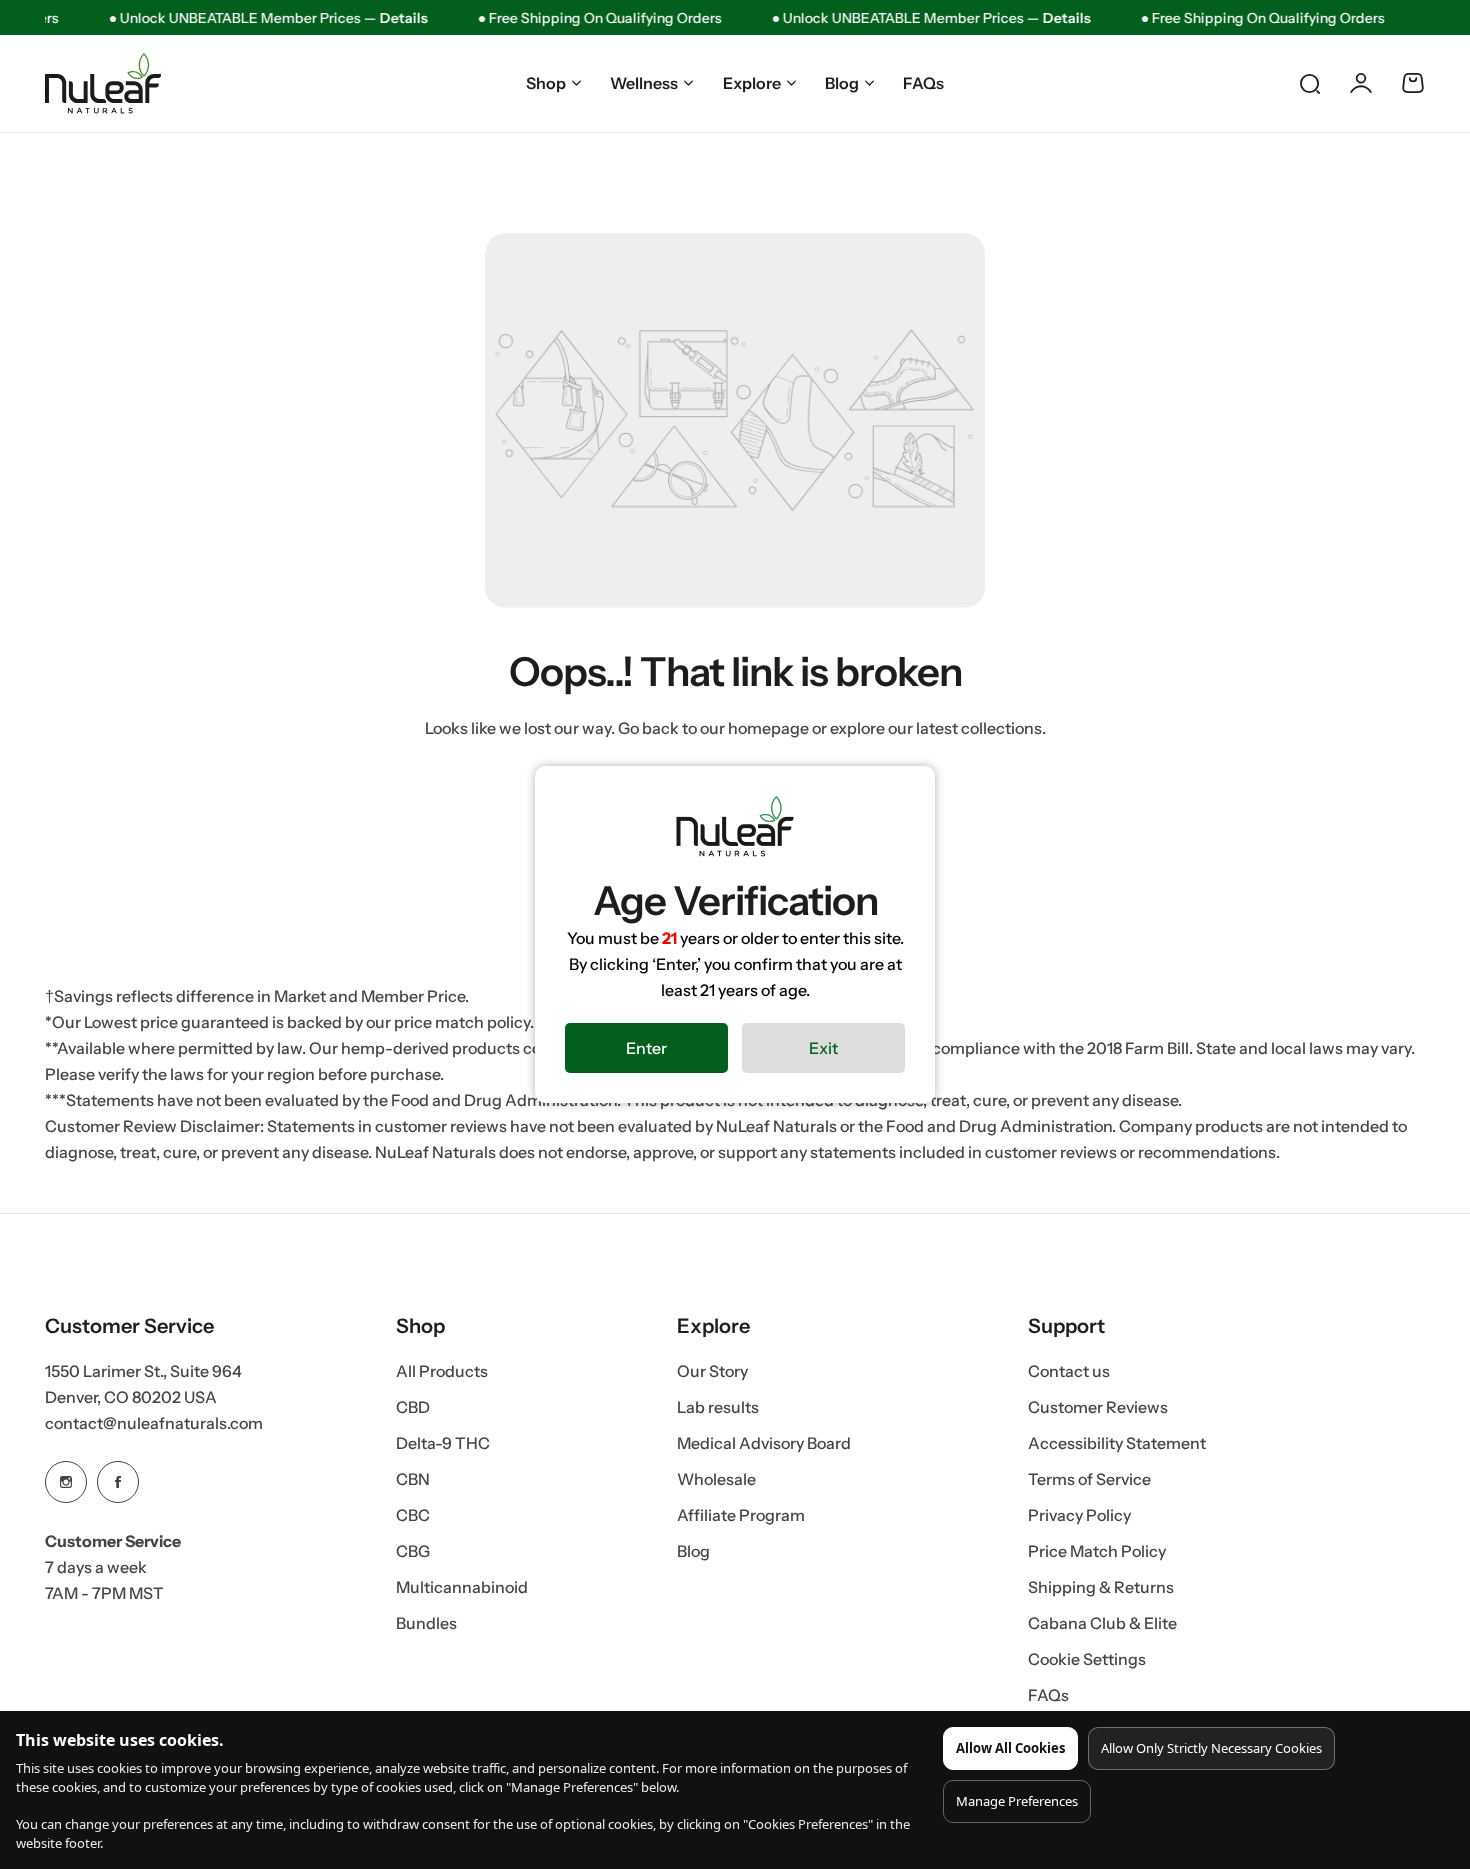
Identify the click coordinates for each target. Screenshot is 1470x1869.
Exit (823, 1048)
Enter (646, 1048)
